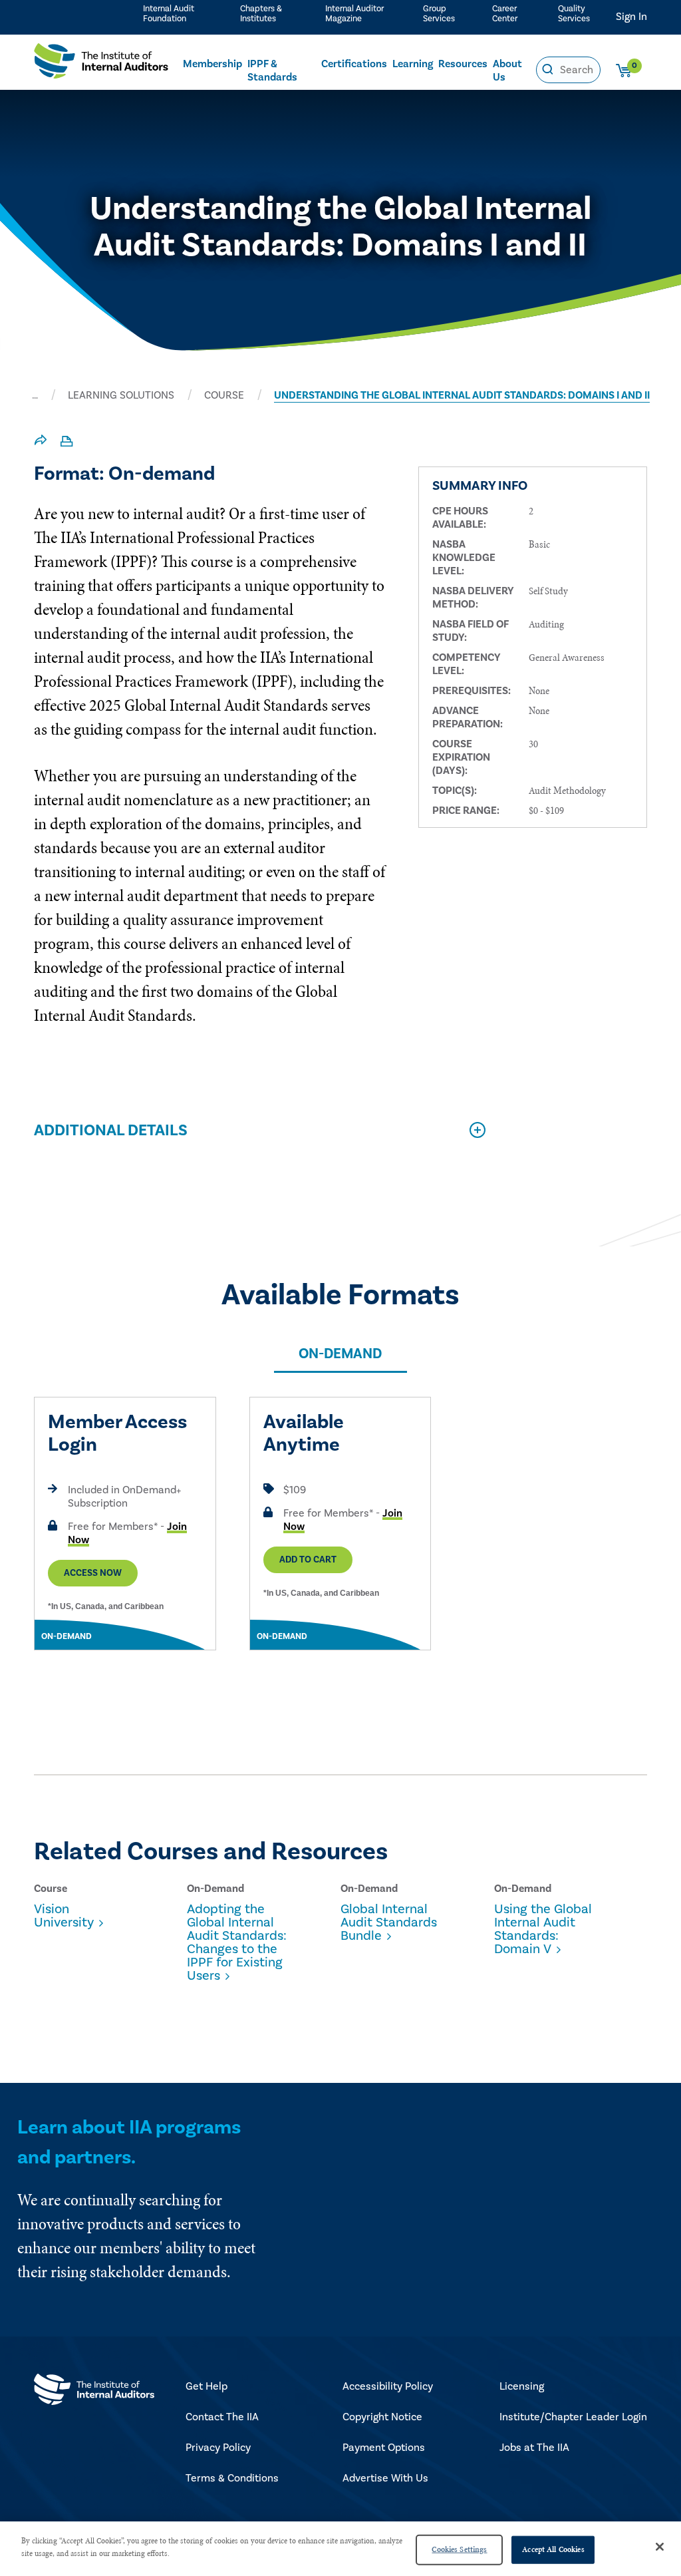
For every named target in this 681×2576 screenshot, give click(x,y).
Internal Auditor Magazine (354, 14)
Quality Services (574, 14)
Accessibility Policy (388, 2386)
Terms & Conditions (232, 2478)
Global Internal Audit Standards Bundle (389, 1923)
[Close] (660, 2547)
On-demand (340, 1354)
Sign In (631, 17)
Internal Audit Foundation (169, 14)
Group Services (439, 14)
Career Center (505, 14)
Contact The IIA (222, 2417)
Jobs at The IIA (534, 2448)
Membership (212, 64)
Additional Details (111, 1130)
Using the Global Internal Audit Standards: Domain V (543, 1929)
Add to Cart (308, 1560)
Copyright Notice (382, 2417)
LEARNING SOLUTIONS (121, 395)
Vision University (64, 1916)
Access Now (93, 1573)
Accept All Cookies (553, 2549)
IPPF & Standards (272, 71)
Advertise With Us (385, 2478)
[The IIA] (101, 64)
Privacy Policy (218, 2448)
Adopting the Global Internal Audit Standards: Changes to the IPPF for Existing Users (237, 1942)
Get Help (206, 2386)
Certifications (354, 64)
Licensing (522, 2386)
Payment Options (384, 2448)
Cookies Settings (459, 2549)
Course (224, 395)
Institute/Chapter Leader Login (573, 2417)
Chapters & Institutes (261, 14)
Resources (463, 64)
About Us (507, 71)
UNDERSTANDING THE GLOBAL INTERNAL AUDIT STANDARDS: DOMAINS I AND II (462, 395)
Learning (413, 64)
